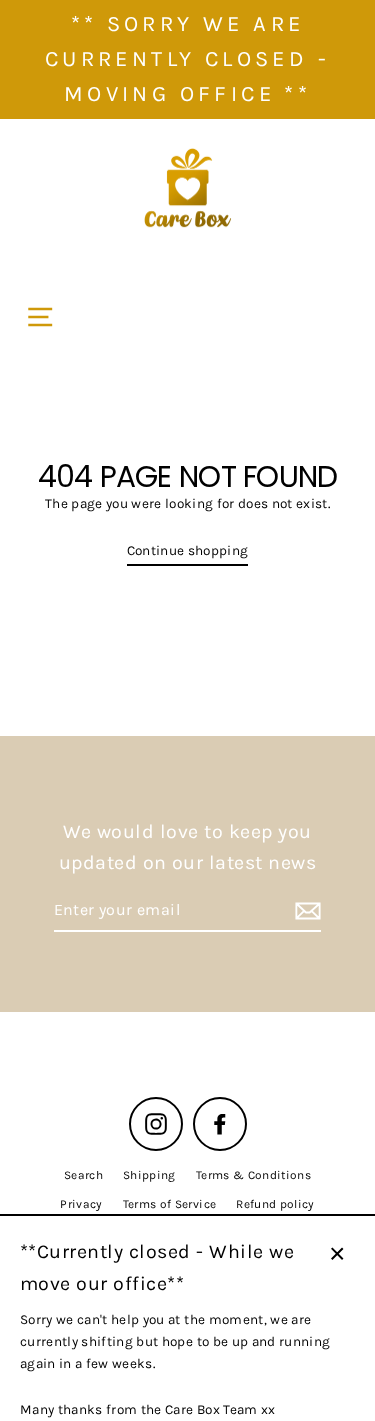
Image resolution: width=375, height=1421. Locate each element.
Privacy (81, 1204)
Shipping (149, 1175)
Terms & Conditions (253, 1175)
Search (83, 1175)
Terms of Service (169, 1204)
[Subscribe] (305, 911)
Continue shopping (188, 550)
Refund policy (275, 1204)
